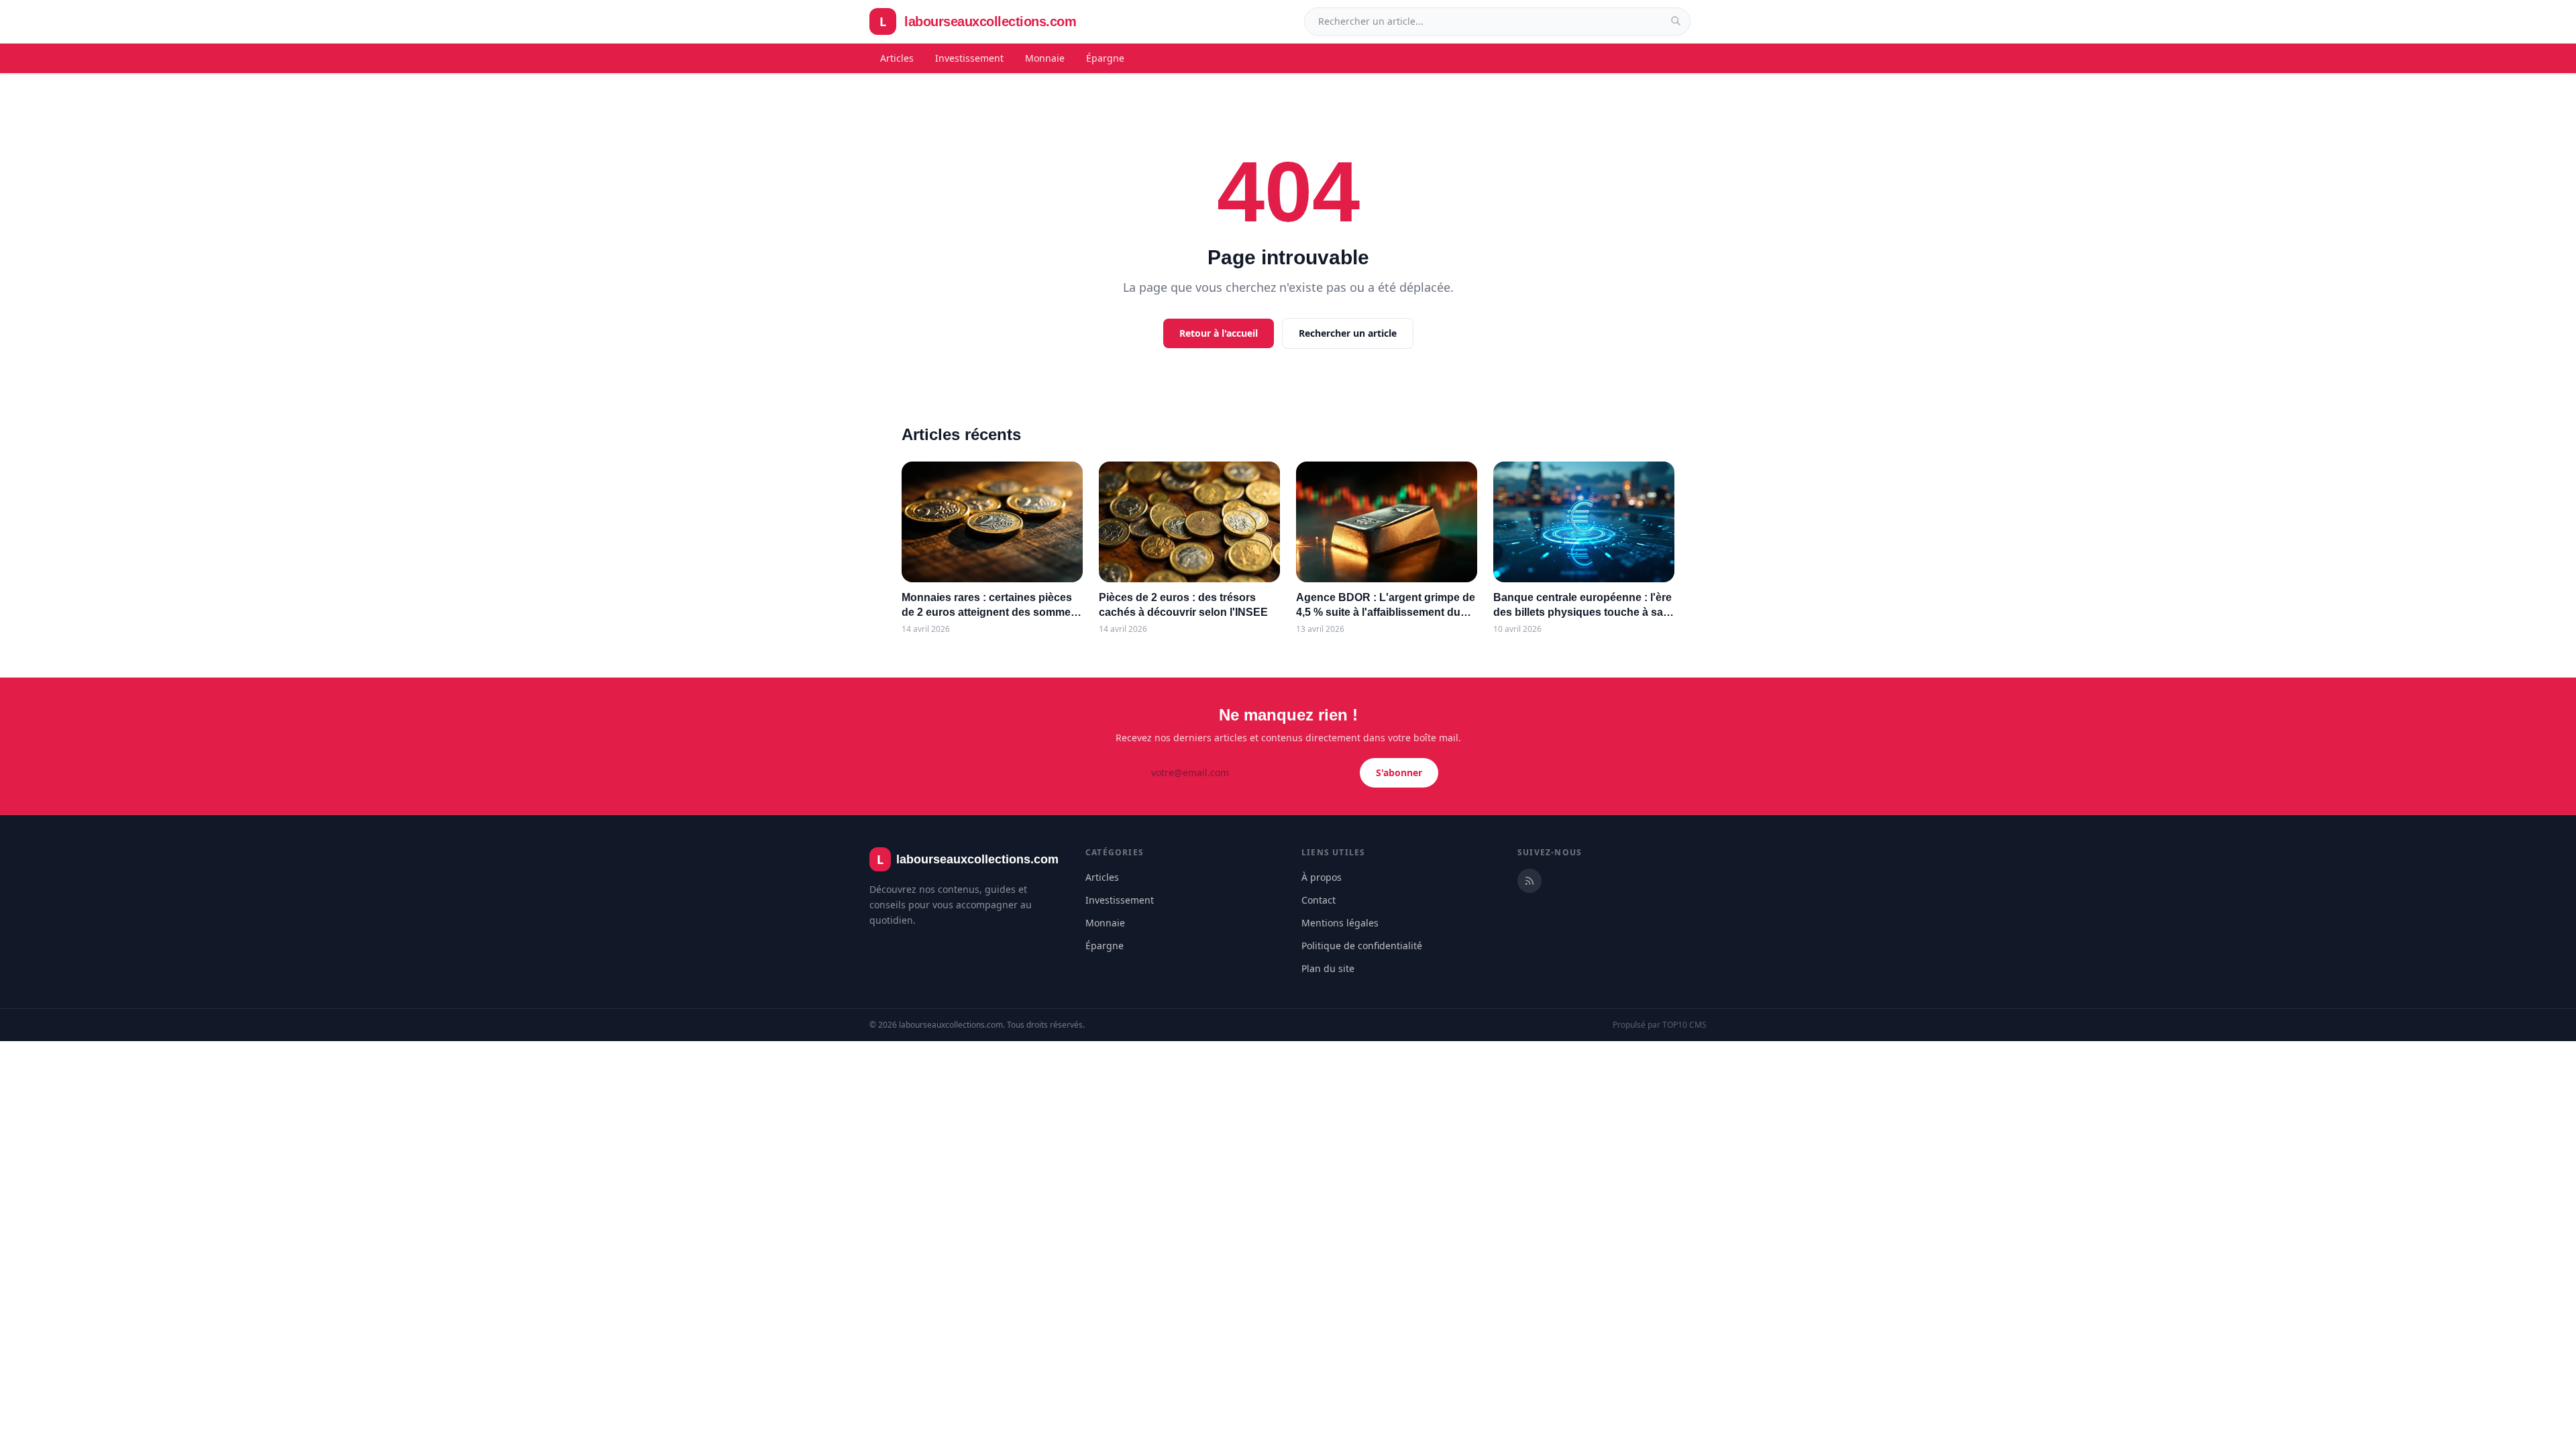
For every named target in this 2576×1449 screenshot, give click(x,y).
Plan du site (1328, 968)
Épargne (1105, 58)
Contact (1319, 900)
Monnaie (1045, 58)
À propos (1322, 877)
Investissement (969, 58)
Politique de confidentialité (1362, 946)
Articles (897, 58)
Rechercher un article (1348, 333)
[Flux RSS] (1529, 881)
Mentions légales (1340, 923)
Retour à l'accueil (1219, 333)
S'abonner (1399, 772)
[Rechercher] (1676, 21)
